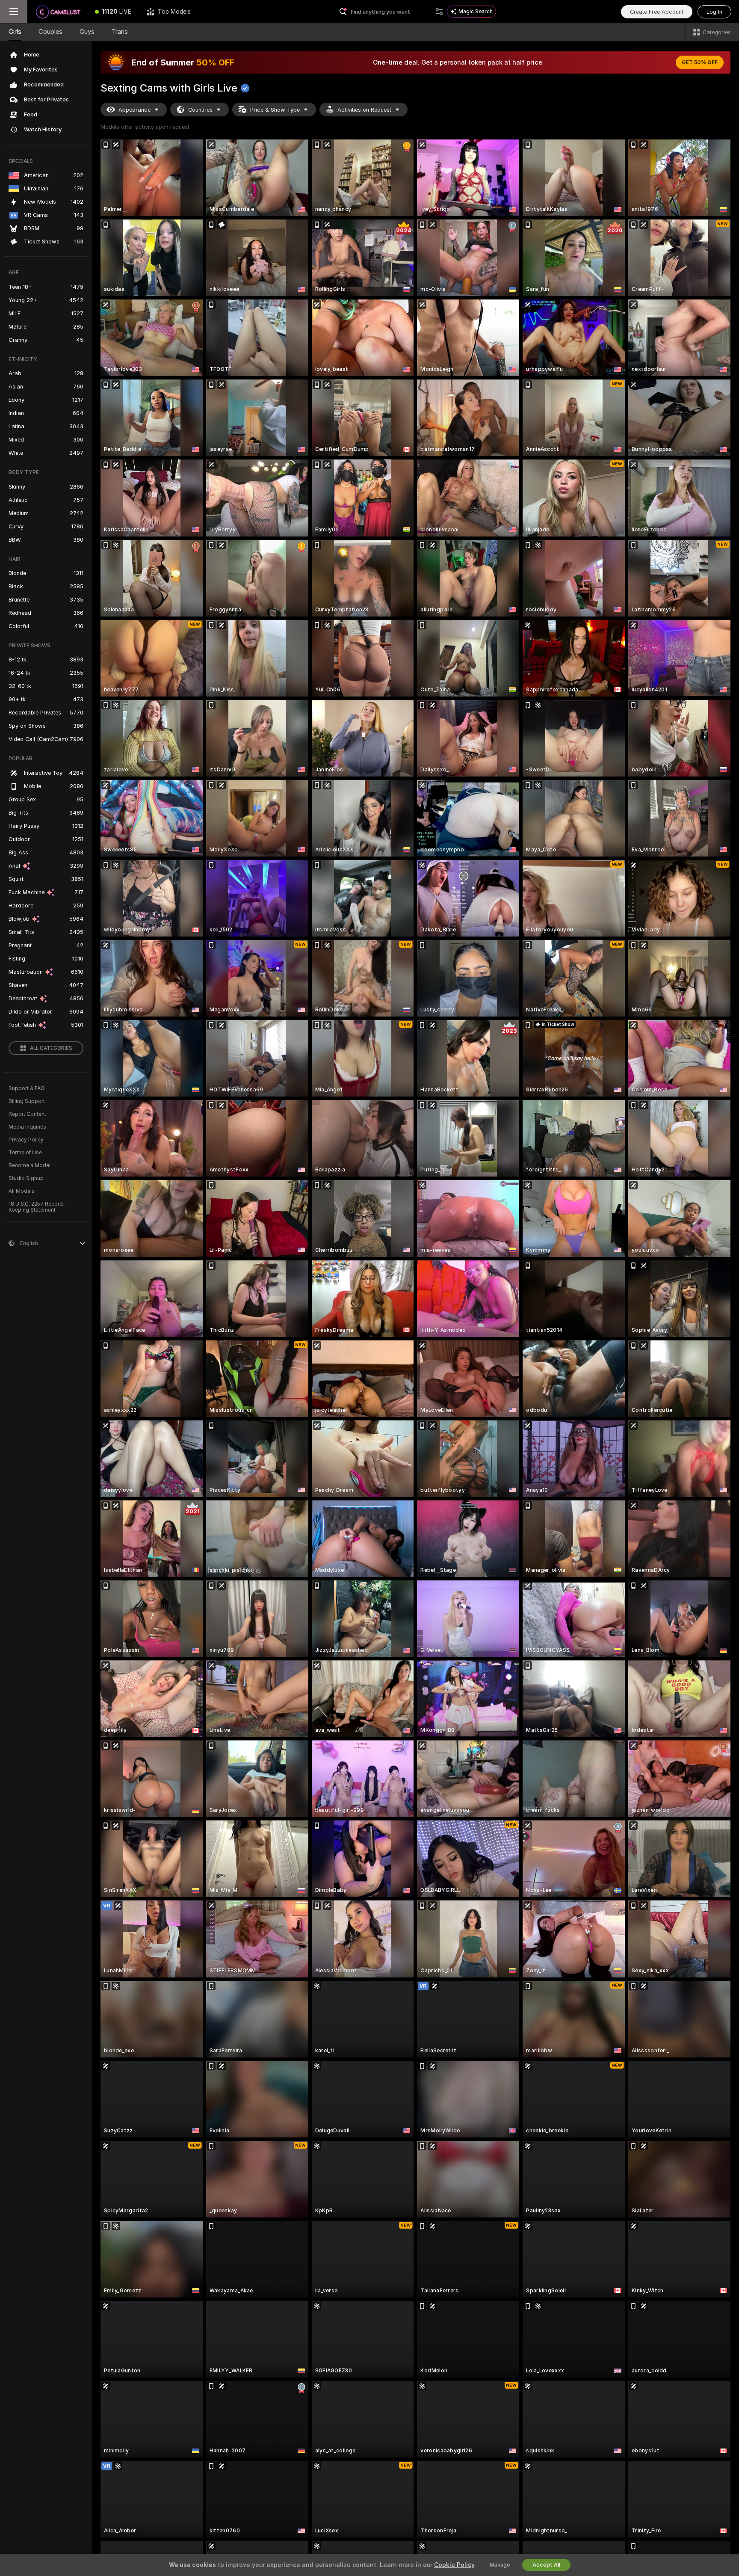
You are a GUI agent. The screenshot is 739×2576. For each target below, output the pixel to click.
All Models (22, 1191)
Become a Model (30, 1165)
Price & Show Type (275, 110)
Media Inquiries (27, 1127)
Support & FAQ (27, 1088)
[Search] (439, 12)
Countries (200, 110)
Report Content (27, 1114)
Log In (714, 12)
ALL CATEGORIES (51, 1048)
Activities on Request (364, 110)
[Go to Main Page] (57, 12)
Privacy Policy (26, 1140)
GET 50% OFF (700, 62)
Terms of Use (25, 1153)
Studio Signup (26, 1178)
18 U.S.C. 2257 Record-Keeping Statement (37, 1207)
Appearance (134, 110)
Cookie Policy (454, 2565)
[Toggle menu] (14, 12)
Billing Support (27, 1101)
